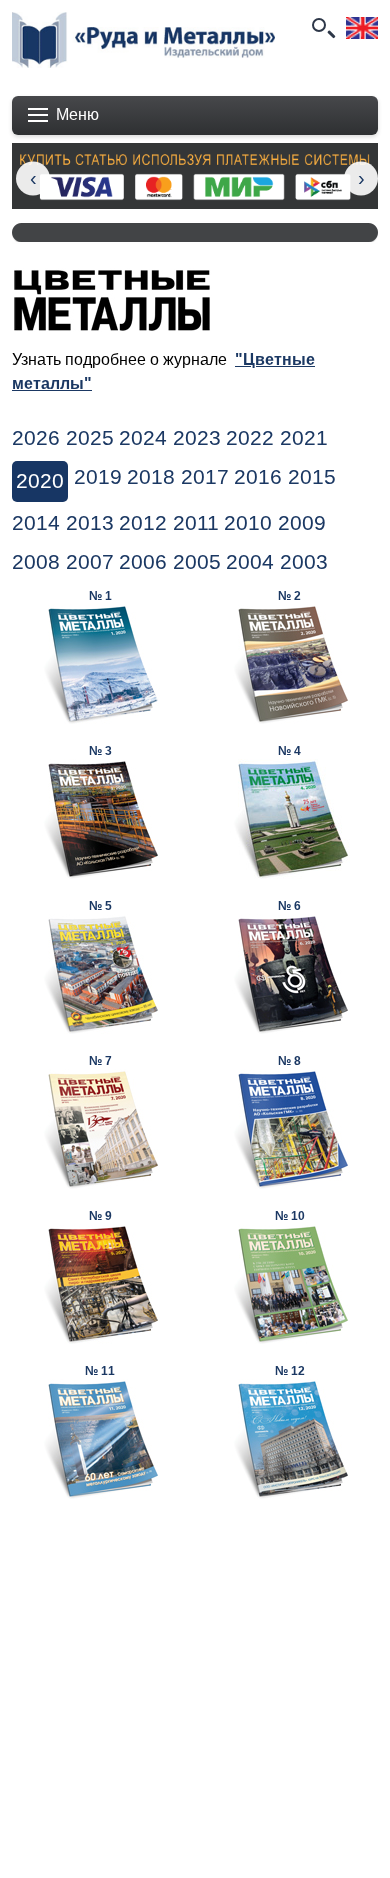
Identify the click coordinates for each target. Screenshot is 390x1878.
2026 (36, 438)
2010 (248, 523)
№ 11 (100, 1371)
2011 (196, 523)
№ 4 (289, 751)
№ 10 (290, 1216)
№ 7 (100, 1061)
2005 (197, 562)
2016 (258, 477)
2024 (143, 438)
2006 (143, 562)
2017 (205, 477)
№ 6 (289, 906)
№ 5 (100, 906)
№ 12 (290, 1371)
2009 (302, 523)
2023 (197, 438)
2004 (250, 562)
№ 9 (100, 1216)
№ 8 (289, 1061)
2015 (312, 477)
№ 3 (100, 751)
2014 (36, 523)
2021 (304, 438)
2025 (90, 438)
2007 (90, 562)
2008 (36, 562)
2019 (98, 477)
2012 (143, 523)
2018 (151, 477)
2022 (250, 438)
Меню (77, 114)
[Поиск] (322, 28)
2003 (304, 562)
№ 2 (289, 596)
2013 (90, 523)
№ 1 (100, 596)
